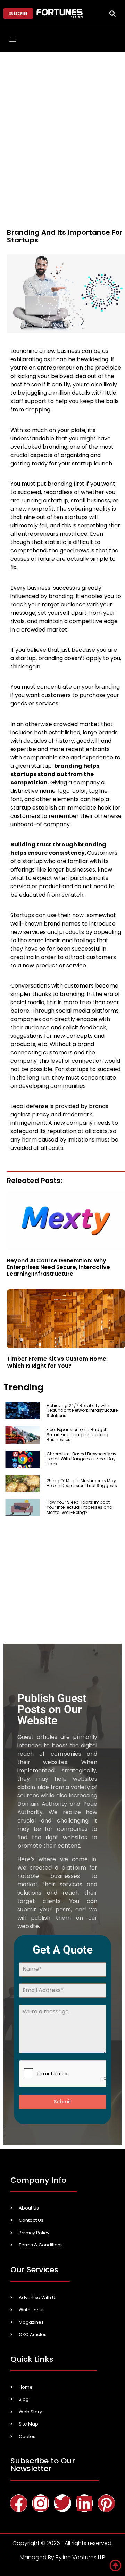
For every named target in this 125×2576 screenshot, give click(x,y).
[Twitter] (62, 2503)
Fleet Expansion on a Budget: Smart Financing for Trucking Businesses (77, 1434)
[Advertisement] (62, 118)
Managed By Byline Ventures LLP (62, 2557)
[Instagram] (41, 2503)
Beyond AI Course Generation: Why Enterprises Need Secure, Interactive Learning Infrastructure (59, 1267)
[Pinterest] (106, 2503)
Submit (62, 2102)
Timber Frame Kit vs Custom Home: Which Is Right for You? (57, 1362)
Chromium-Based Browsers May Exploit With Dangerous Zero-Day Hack (81, 1459)
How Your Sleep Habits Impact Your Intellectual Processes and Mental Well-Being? (80, 1507)
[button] (112, 13)
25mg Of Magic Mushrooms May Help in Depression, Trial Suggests (82, 1483)
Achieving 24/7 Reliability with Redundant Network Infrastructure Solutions (82, 1410)
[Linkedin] (84, 2503)
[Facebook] (19, 2503)
